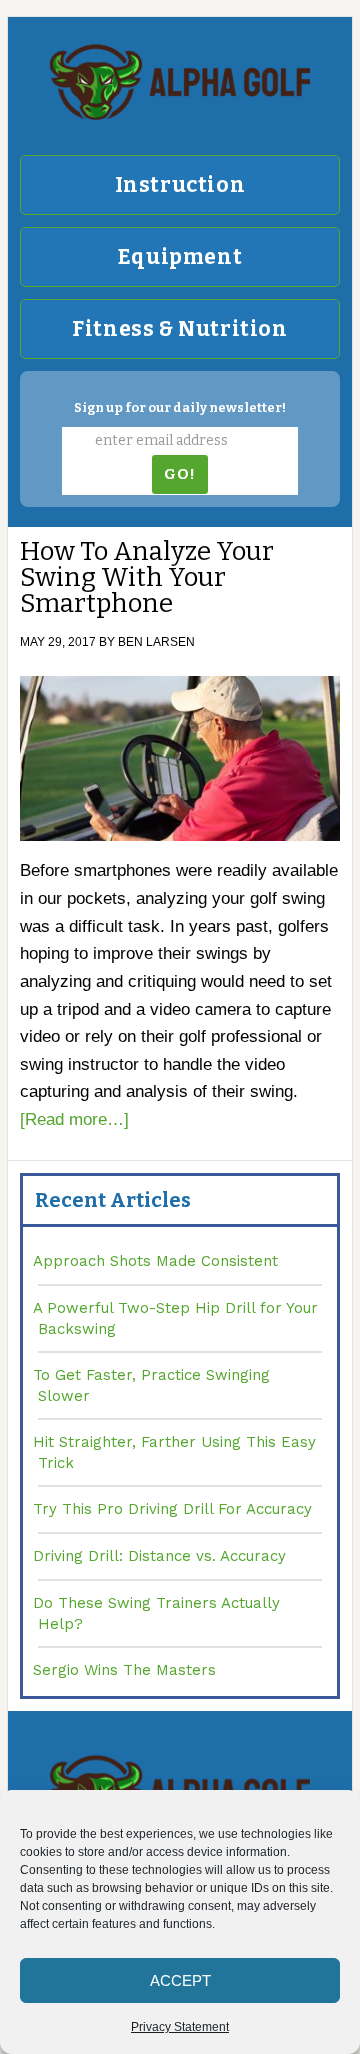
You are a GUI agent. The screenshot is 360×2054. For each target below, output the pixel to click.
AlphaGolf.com (180, 82)
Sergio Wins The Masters (124, 1670)
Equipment (180, 257)
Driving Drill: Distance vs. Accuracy (159, 1556)
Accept (180, 1980)
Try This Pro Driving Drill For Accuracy (172, 1509)
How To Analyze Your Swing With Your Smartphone (147, 577)
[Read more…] (74, 1119)
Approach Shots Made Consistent (155, 1261)
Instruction (180, 185)
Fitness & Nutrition (179, 329)
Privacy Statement (180, 2027)
